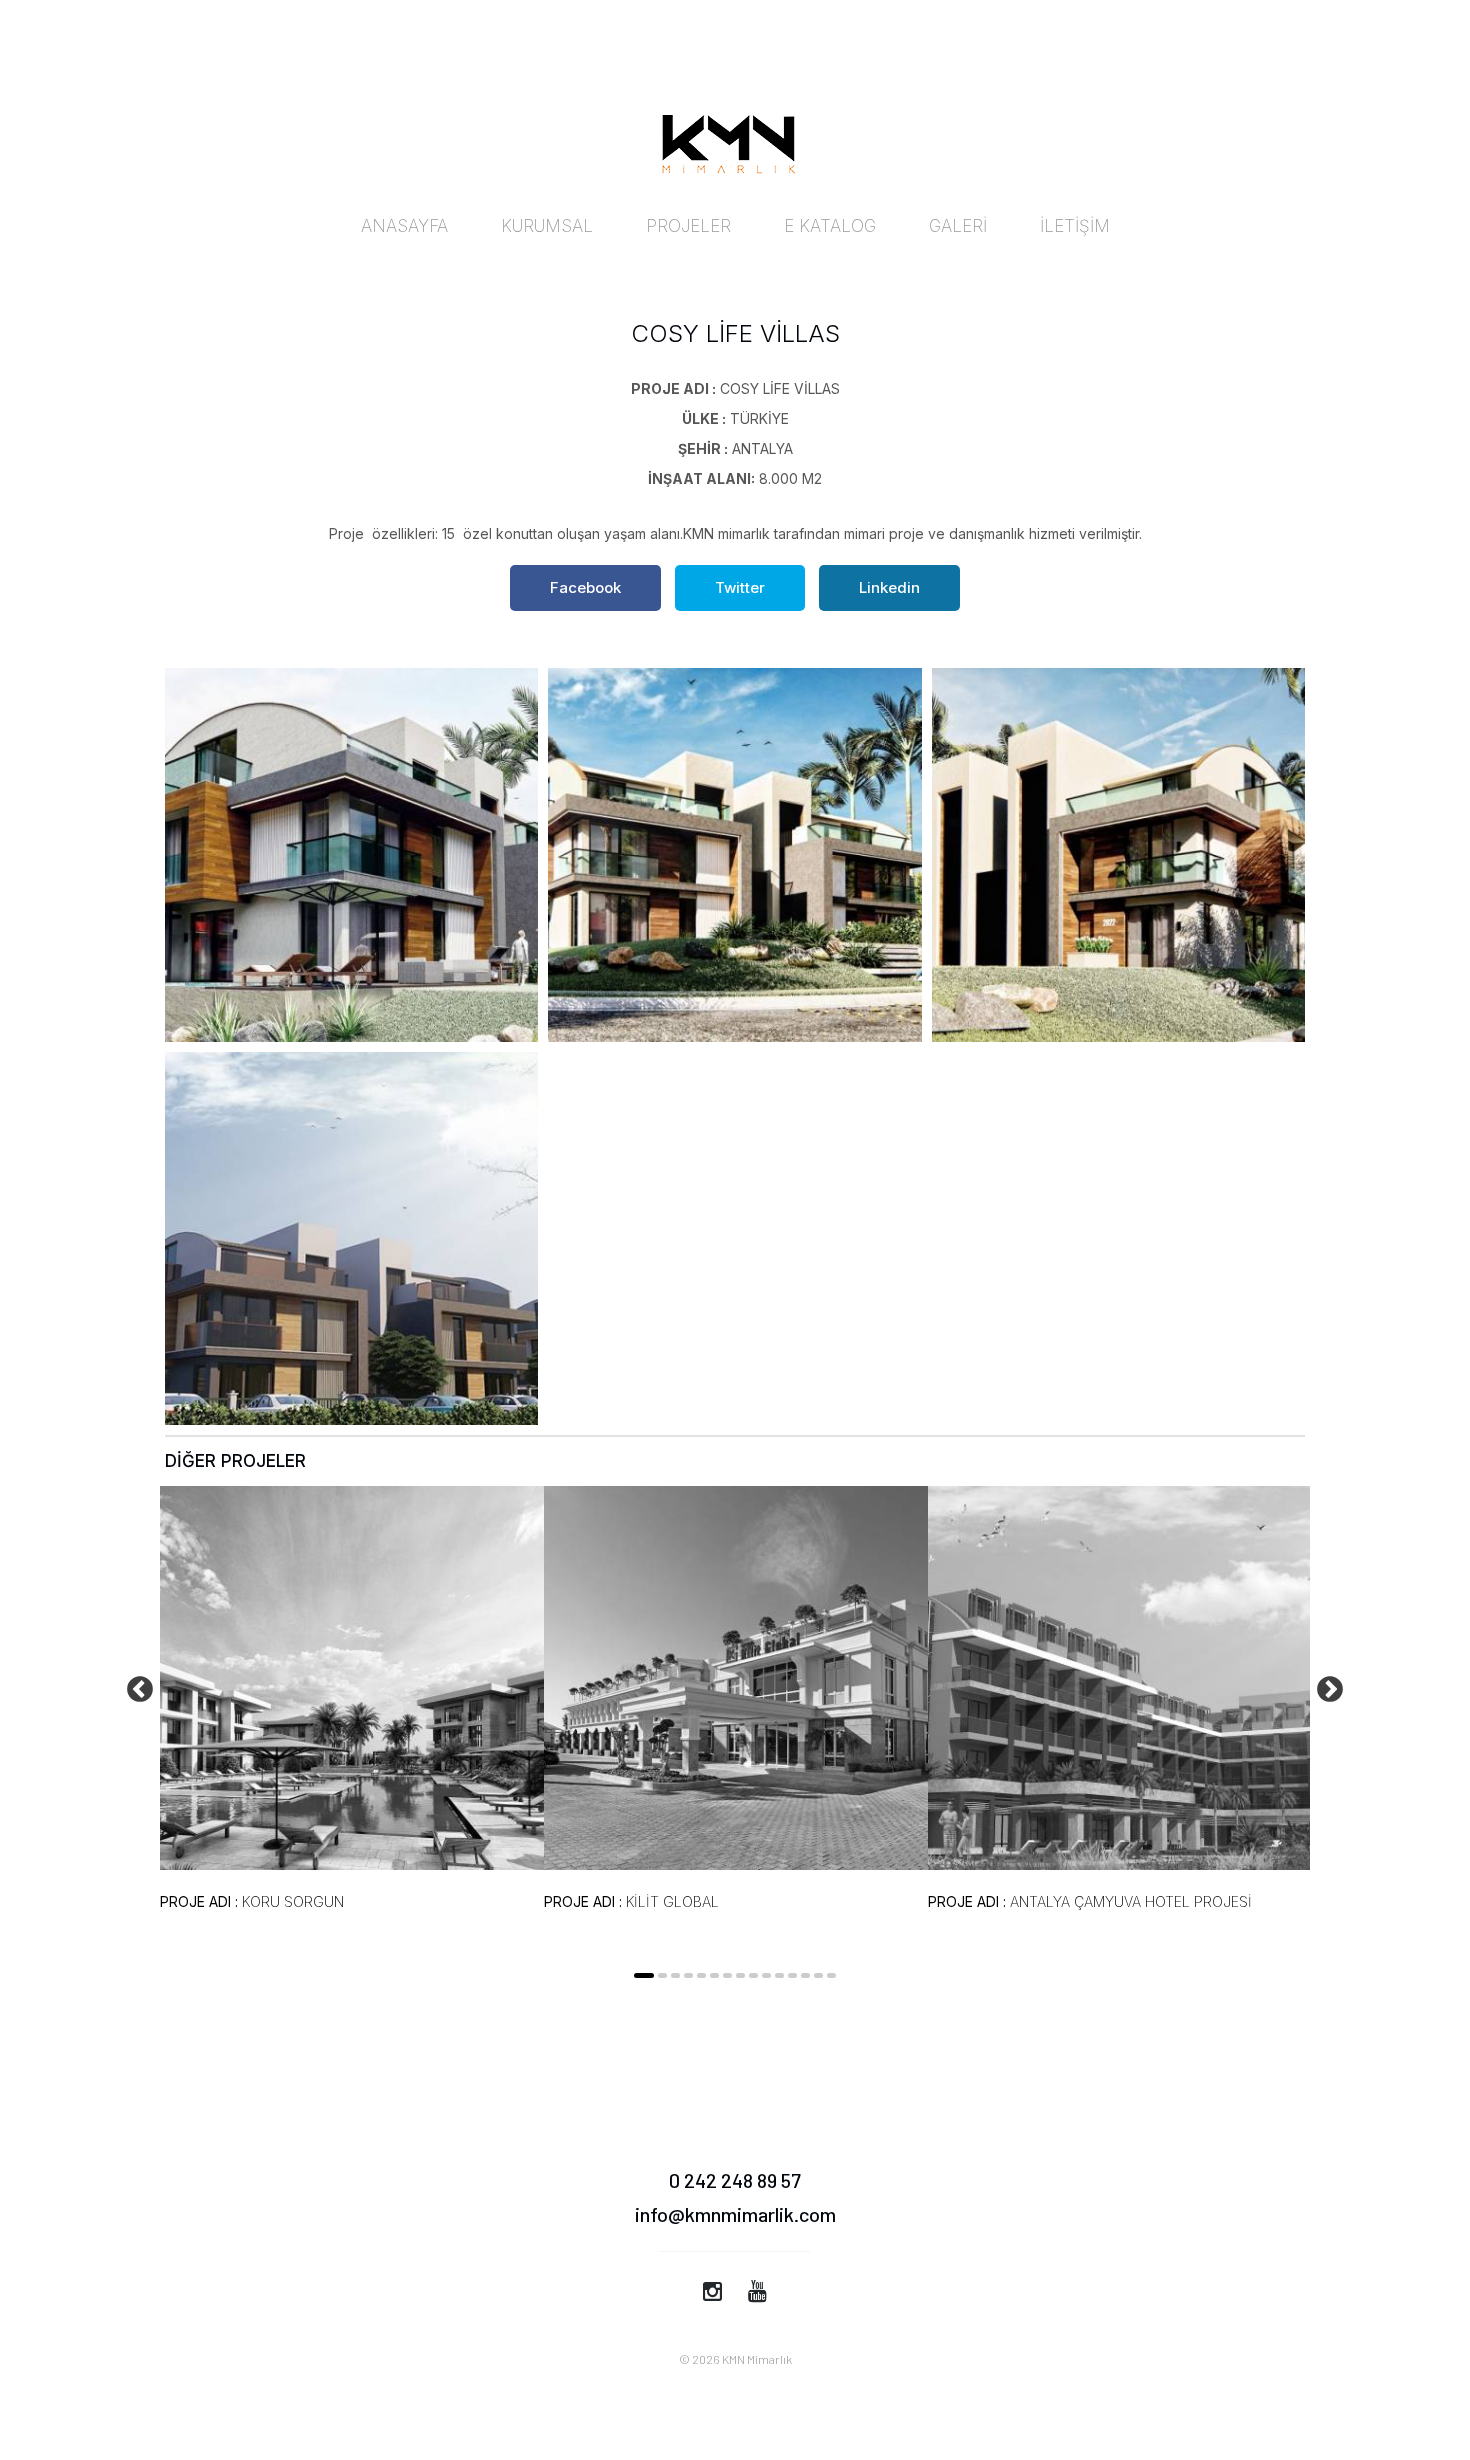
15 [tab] (831, 1975)
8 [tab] (740, 1975)
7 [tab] (727, 1975)
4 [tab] (688, 1975)
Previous (135, 1685)
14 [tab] (818, 1975)
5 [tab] (701, 1975)
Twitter (740, 587)
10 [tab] (766, 1975)
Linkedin (889, 587)
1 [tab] (644, 1975)
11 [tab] (779, 1975)
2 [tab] (662, 1975)
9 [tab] (753, 1975)
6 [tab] (714, 1975)
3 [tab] (675, 1975)
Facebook (585, 587)
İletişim (1075, 226)
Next (1325, 1685)
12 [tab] (792, 1975)
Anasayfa (404, 226)
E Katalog (830, 226)
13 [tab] (805, 1975)
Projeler (688, 226)
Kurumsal (547, 226)
